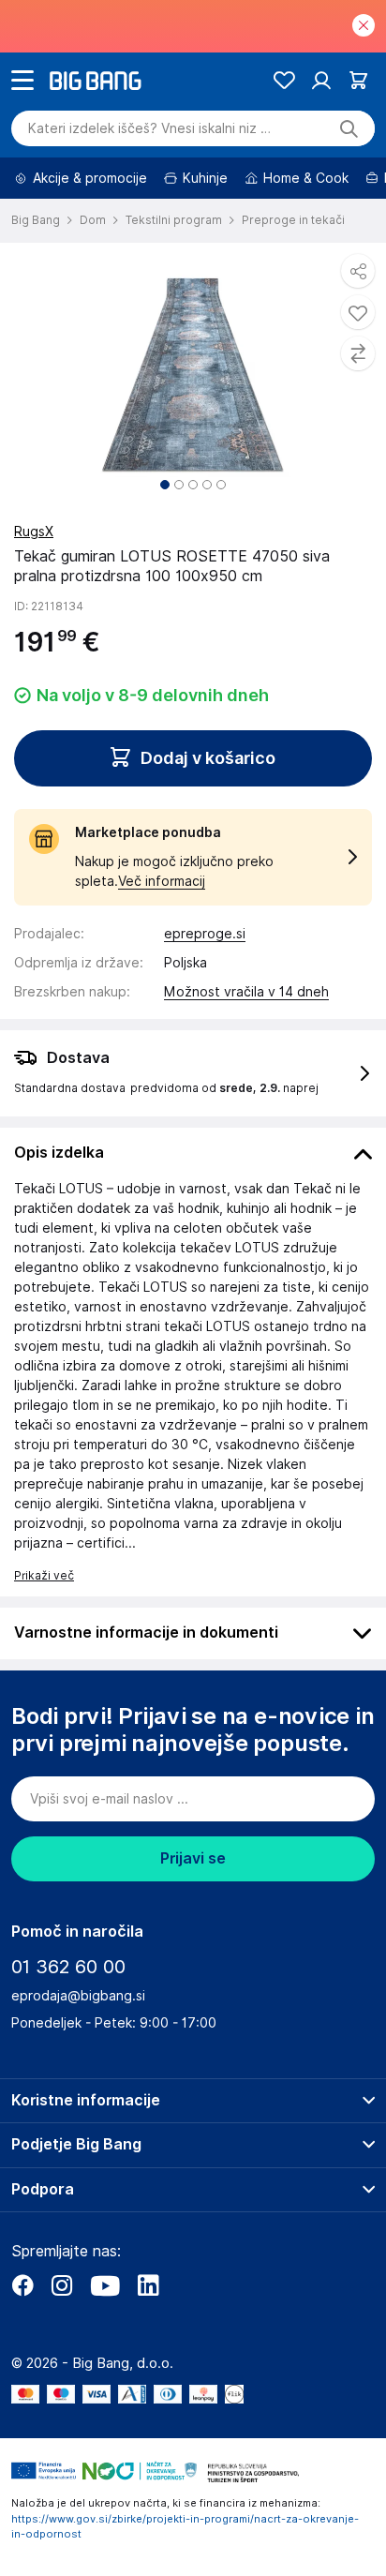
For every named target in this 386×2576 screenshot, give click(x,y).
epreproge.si (205, 934)
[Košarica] (358, 80)
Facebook (22, 2285)
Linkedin (148, 2285)
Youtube (105, 2285)
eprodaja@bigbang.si (78, 1996)
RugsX (34, 532)
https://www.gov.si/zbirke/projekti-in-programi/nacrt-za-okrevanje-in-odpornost (185, 2527)
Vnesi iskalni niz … (149, 128)
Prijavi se (193, 1858)
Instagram (62, 2285)
